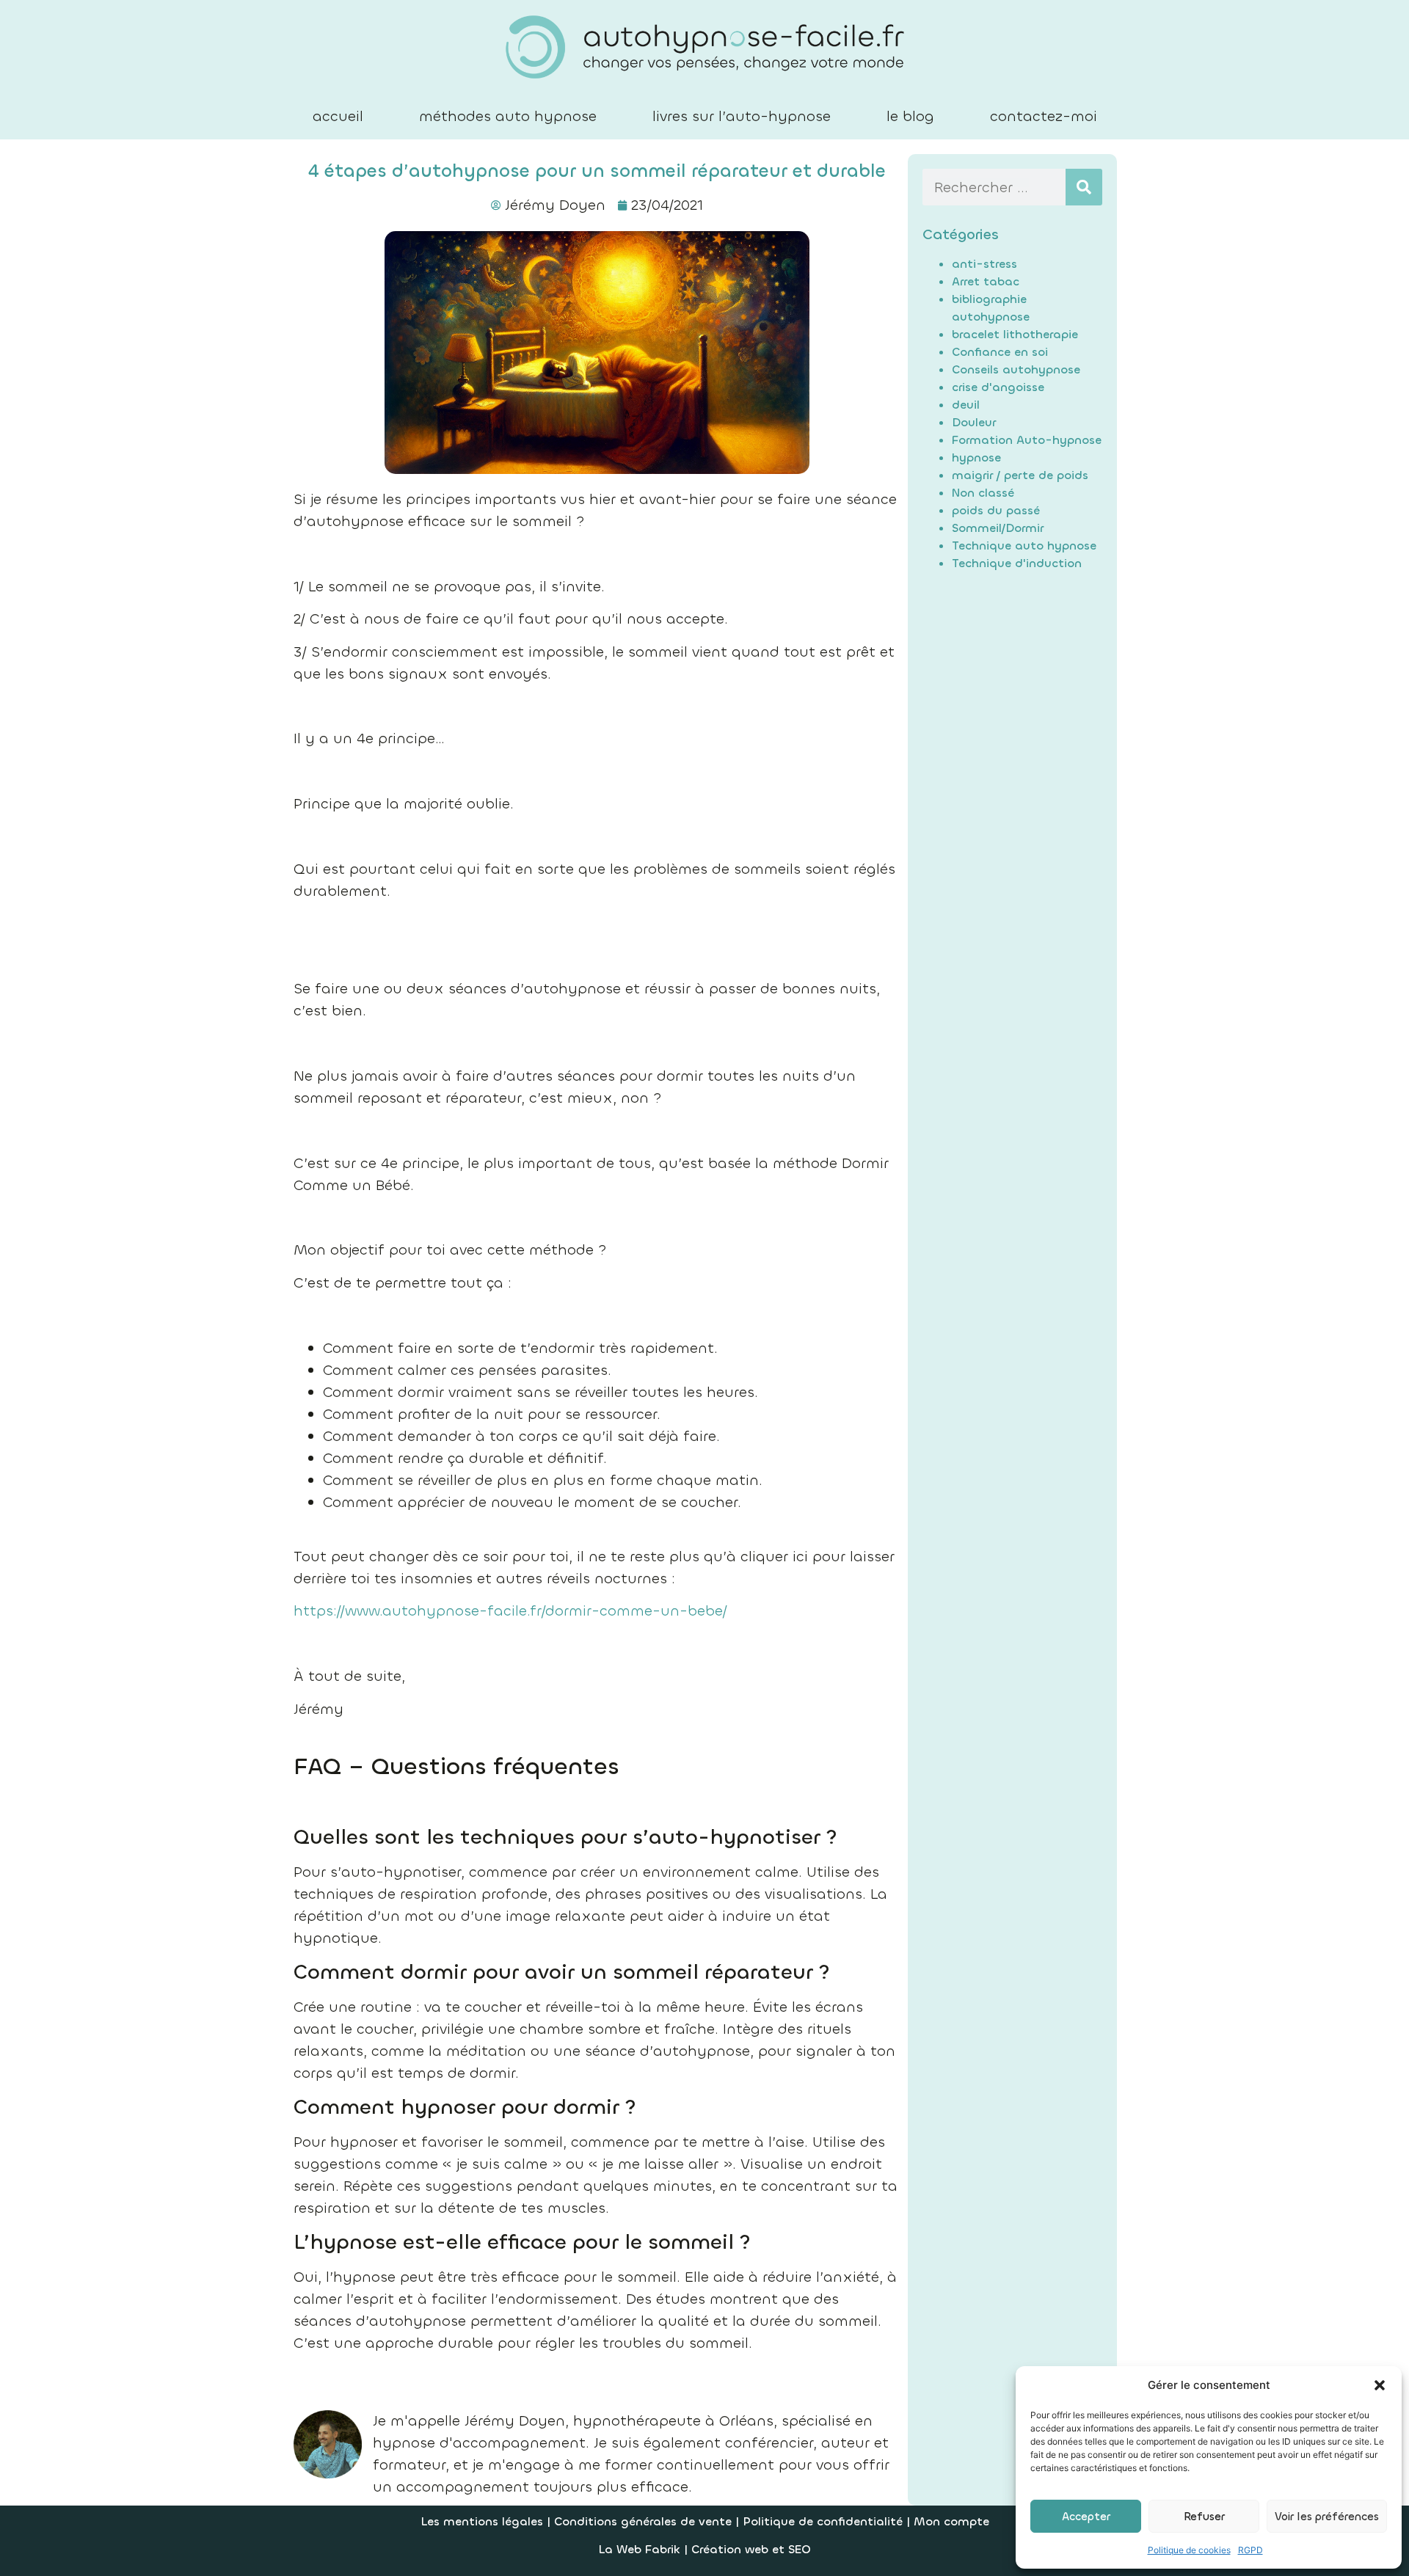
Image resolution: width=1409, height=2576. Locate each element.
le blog (910, 116)
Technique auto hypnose (1024, 546)
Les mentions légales (482, 2521)
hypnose (976, 457)
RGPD (1250, 2550)
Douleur (974, 422)
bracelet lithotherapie (1015, 334)
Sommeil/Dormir (998, 528)
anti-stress (984, 264)
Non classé (983, 493)
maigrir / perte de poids (1020, 475)
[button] (1380, 2385)
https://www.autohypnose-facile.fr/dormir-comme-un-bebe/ (510, 1611)
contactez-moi (1044, 116)
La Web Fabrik (639, 2549)
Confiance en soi (1000, 352)
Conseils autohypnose (1016, 369)
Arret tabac (986, 281)
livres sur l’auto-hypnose (742, 116)
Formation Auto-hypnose (1027, 440)
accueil (338, 116)
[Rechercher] (1084, 187)
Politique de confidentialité (823, 2521)
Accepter (1086, 2517)
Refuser (1204, 2517)
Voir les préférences (1327, 2517)
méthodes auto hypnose (508, 116)
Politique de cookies (1189, 2550)
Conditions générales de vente (645, 2521)
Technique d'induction (1017, 563)
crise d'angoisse (998, 387)
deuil (966, 405)
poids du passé (996, 510)
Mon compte (951, 2521)
